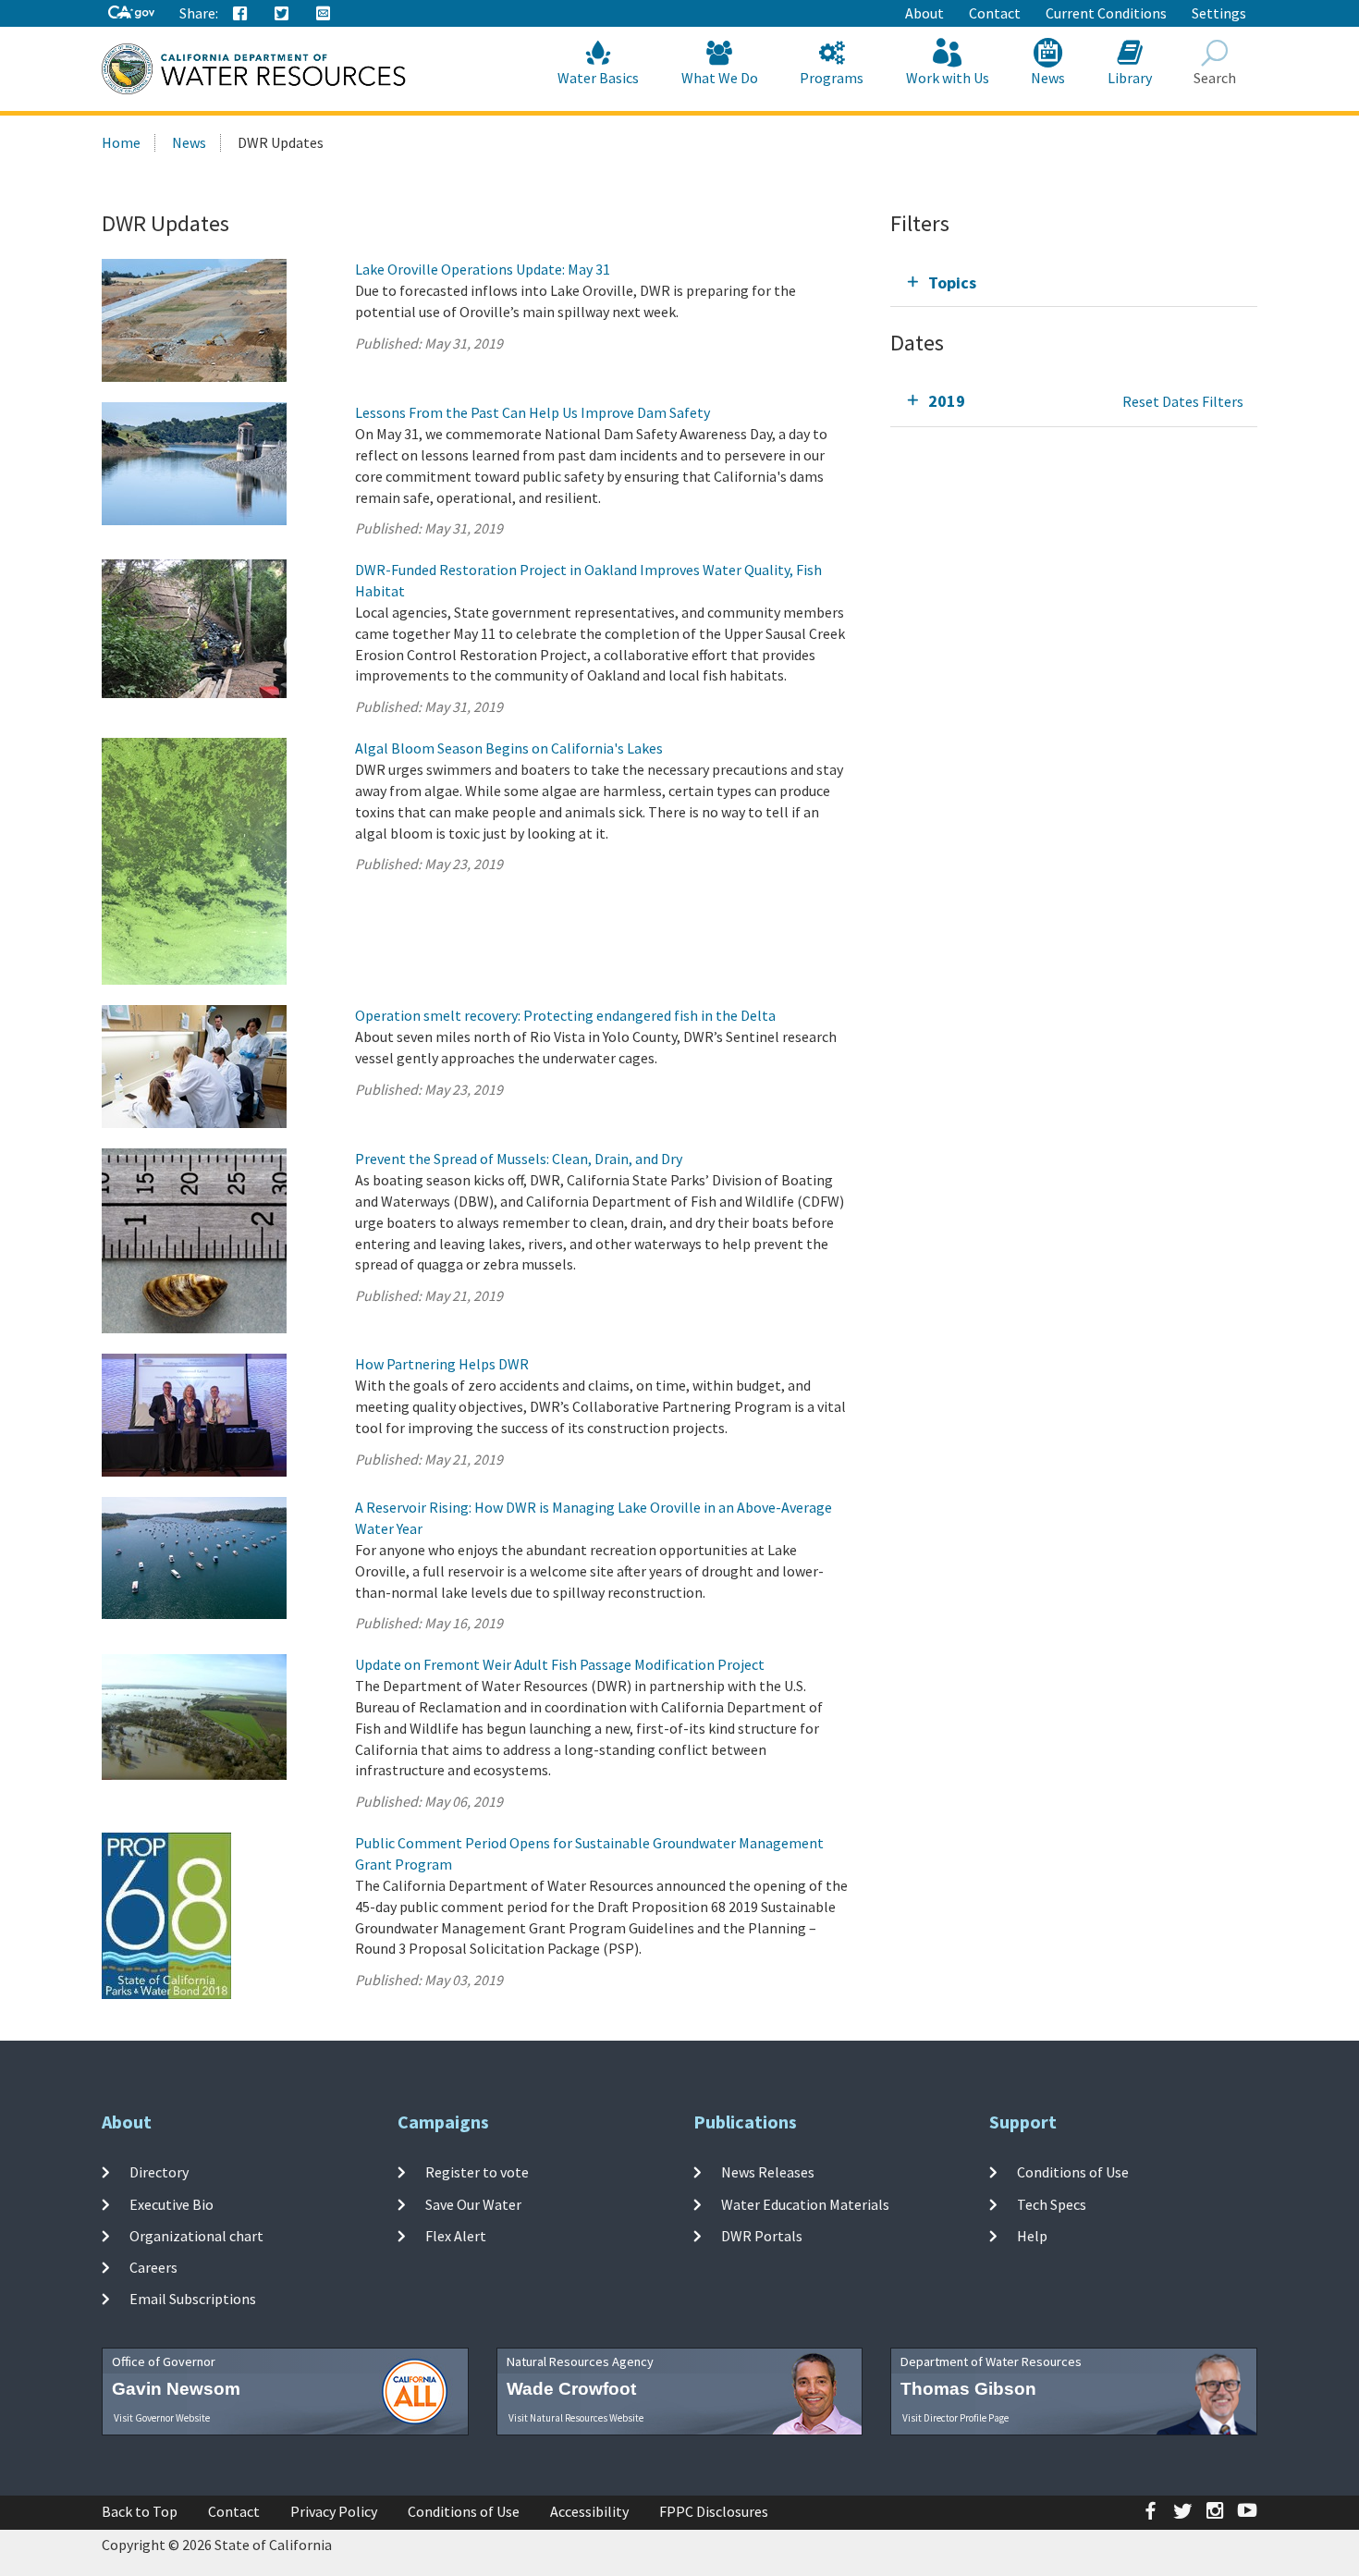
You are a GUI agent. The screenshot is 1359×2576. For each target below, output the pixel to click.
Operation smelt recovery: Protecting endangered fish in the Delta (565, 1015)
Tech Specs (1052, 2203)
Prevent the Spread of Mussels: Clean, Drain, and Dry (519, 1159)
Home (121, 142)
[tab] (1074, 282)
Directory (159, 2172)
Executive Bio (171, 2203)
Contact (995, 13)
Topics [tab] (952, 282)
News (1048, 78)
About (924, 13)
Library (1130, 78)
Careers (153, 2267)
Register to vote (477, 2172)
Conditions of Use (1073, 2172)
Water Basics (598, 78)
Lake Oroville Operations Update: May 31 (483, 269)
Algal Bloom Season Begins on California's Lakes (509, 748)
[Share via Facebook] (240, 14)
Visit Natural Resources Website (576, 2418)
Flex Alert (456, 2236)
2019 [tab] (947, 401)
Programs (832, 78)
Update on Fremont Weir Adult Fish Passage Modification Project (560, 1664)
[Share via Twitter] (282, 14)
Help (1032, 2236)
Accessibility (589, 2511)
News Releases (768, 2172)
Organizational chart (196, 2236)
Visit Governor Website (162, 2418)
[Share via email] (324, 14)
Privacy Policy (334, 2511)
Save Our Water (473, 2203)
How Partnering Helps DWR (442, 1364)
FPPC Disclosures (714, 2511)
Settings (1219, 13)
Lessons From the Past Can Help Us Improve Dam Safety (533, 412)
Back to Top (140, 2511)
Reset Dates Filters (1183, 401)
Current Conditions (1106, 13)
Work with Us (948, 78)
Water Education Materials (805, 2203)
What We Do (720, 78)
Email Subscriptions (193, 2299)
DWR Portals (762, 2236)
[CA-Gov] (131, 13)
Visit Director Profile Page (955, 2418)
